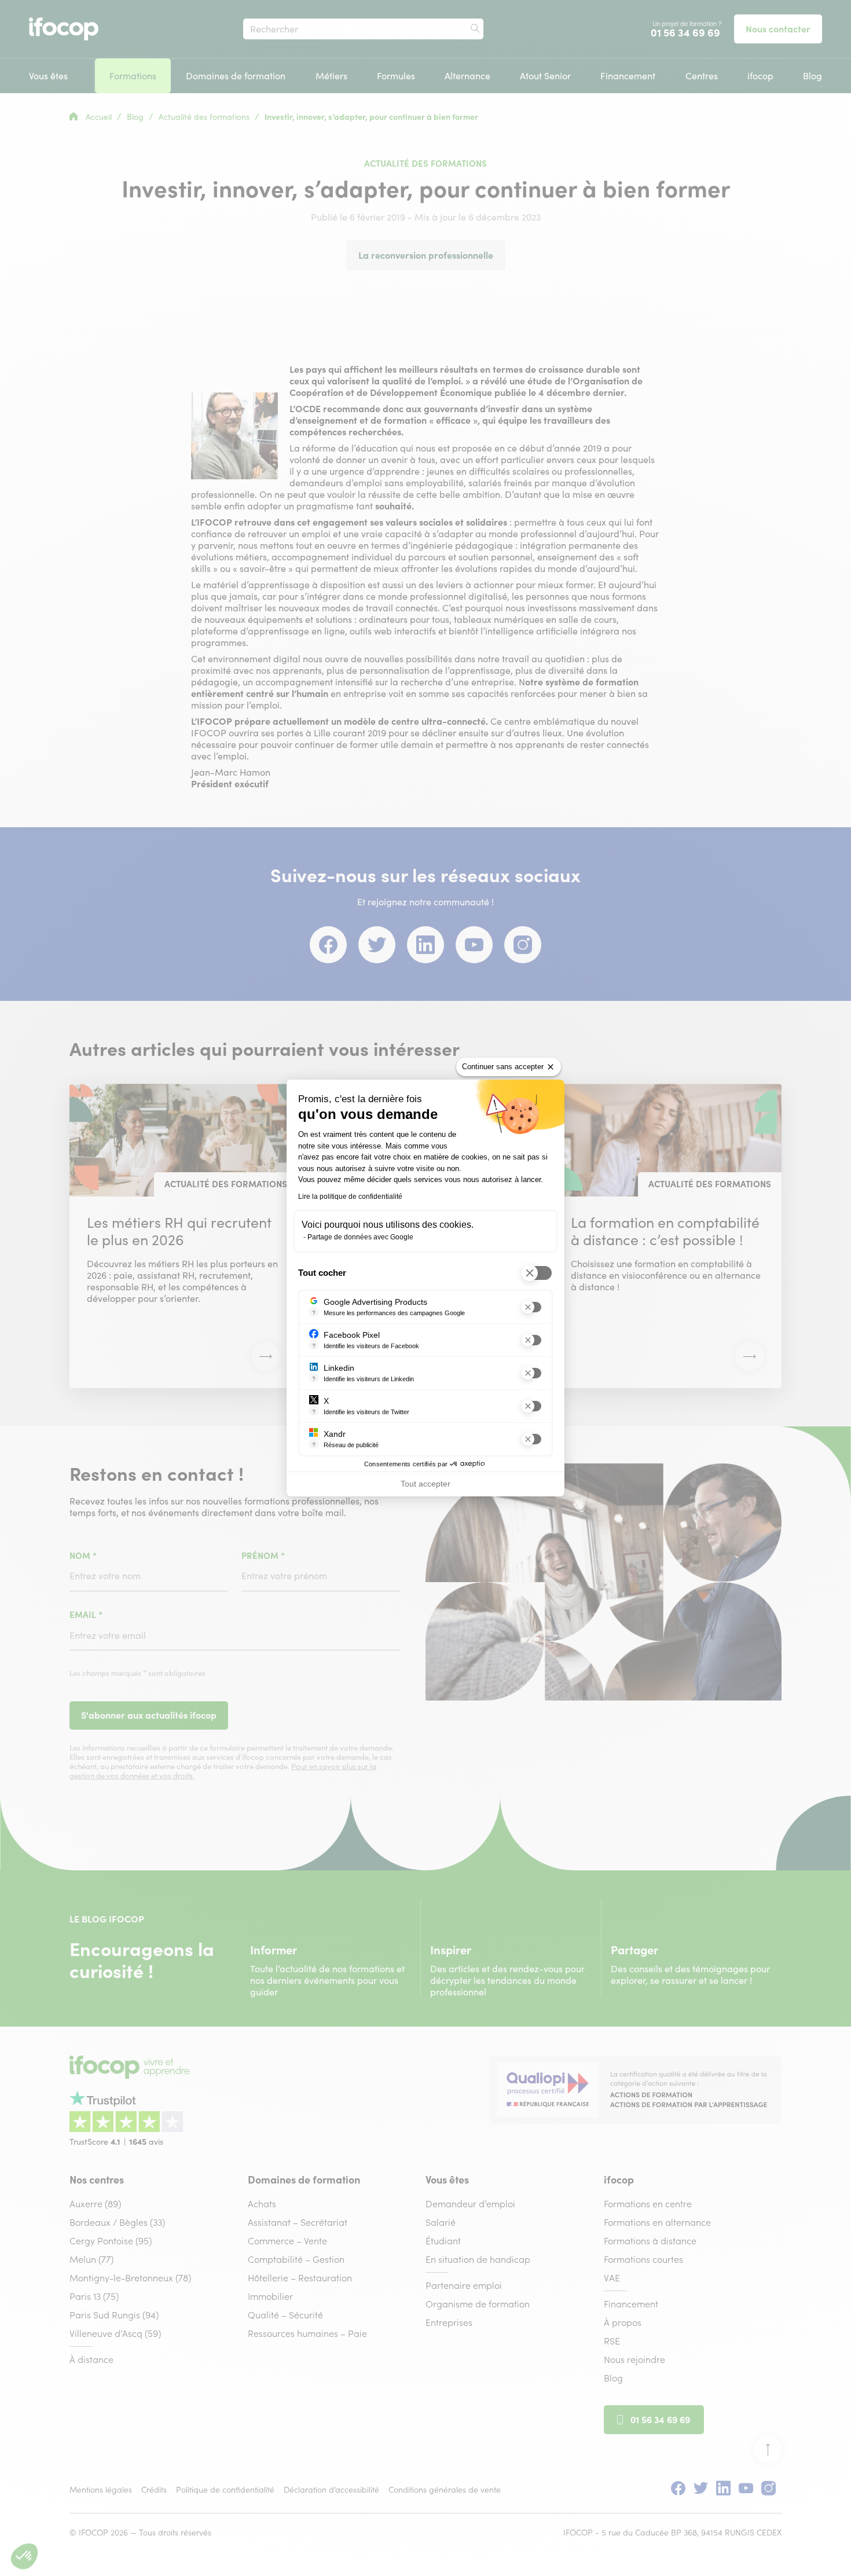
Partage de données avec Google (360, 1237)
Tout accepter (425, 1484)
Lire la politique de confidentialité (350, 1197)
